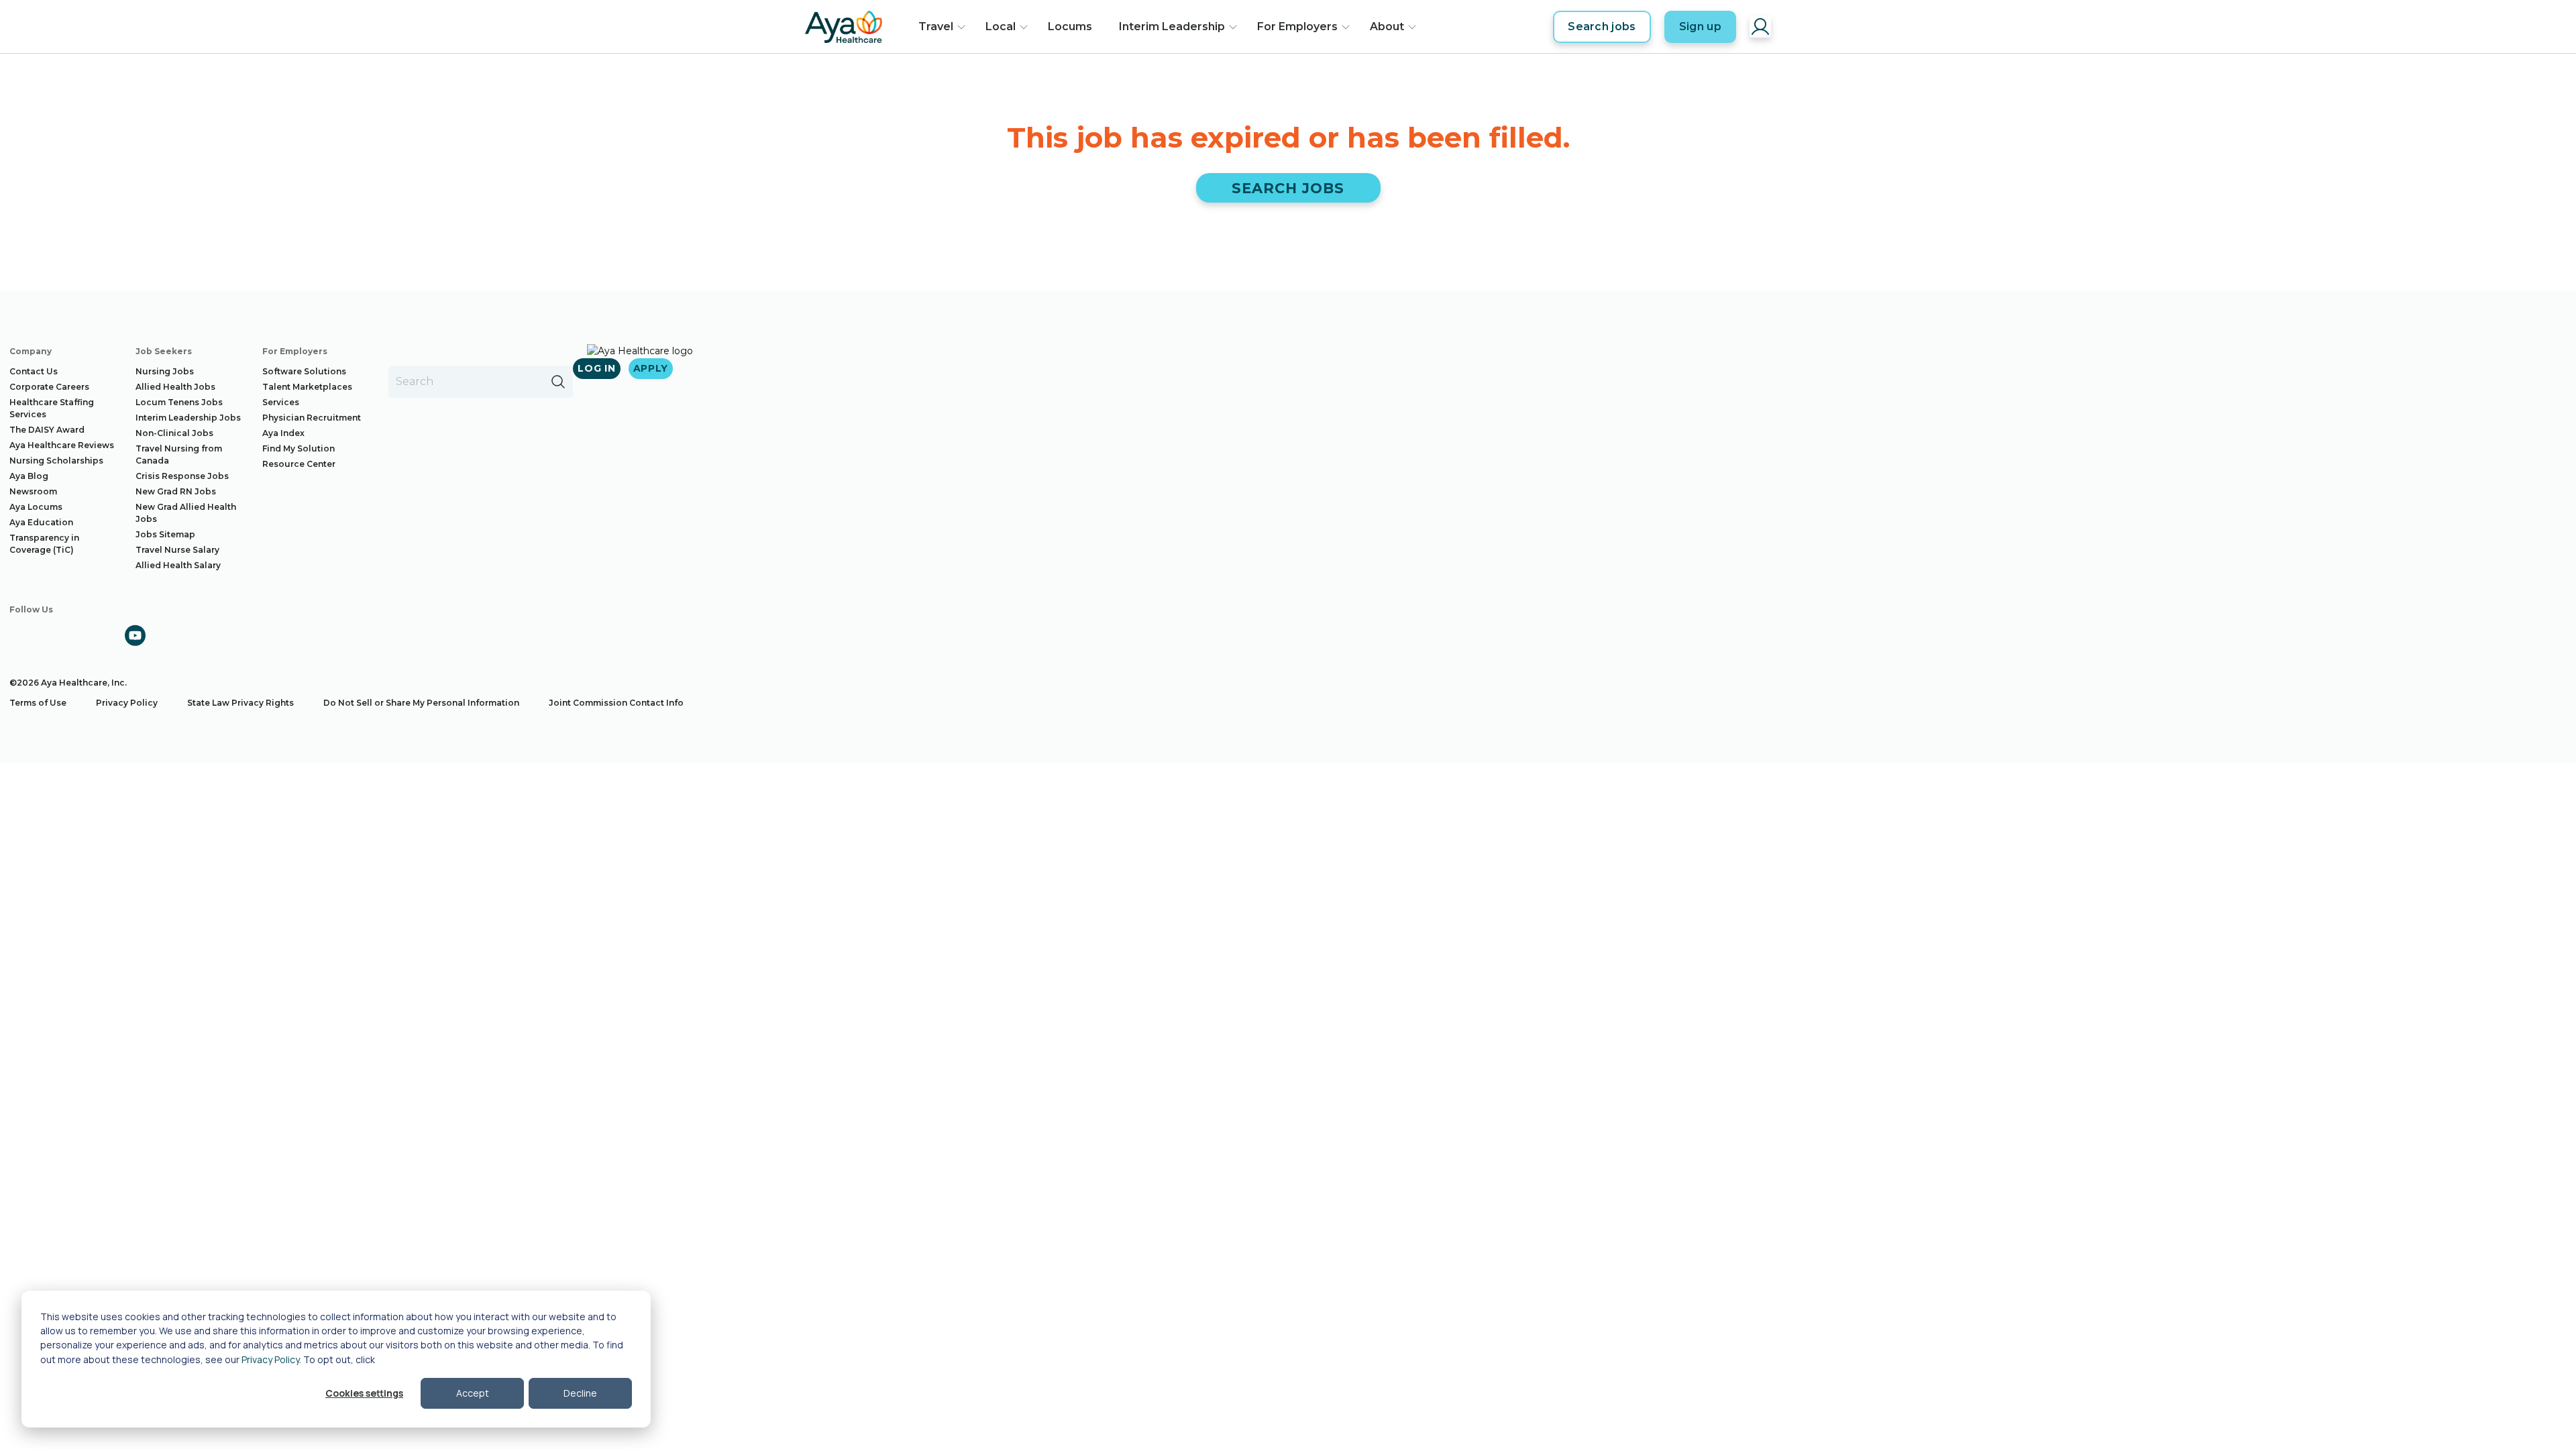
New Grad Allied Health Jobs (186, 513)
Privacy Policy (270, 1359)
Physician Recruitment (312, 418)
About (1387, 26)
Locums (1070, 26)
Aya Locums (36, 507)
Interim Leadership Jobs (188, 418)
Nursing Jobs (165, 371)
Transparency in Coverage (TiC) (44, 544)
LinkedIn (97, 635)
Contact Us (34, 371)
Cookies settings (364, 1393)
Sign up (1700, 26)
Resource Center (299, 464)
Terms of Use (38, 703)
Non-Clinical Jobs (174, 433)
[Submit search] (558, 382)
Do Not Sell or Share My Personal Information (421, 703)
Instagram (58, 635)
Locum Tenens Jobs (179, 402)
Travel (936, 26)
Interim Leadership (1172, 26)
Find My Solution (299, 448)
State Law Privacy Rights (240, 703)
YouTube (135, 635)
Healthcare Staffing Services (52, 408)
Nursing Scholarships (56, 461)
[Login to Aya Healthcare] (1760, 27)
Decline (580, 1393)
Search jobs (1602, 26)
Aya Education (41, 522)
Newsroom (33, 491)
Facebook (20, 635)
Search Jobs (1288, 188)
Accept (473, 1393)
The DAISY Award (47, 430)
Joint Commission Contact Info (616, 703)
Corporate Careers (49, 387)
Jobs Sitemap (165, 534)
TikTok (173, 635)
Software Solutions (304, 371)
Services (281, 402)
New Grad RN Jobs (176, 491)
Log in (596, 368)
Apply (651, 368)
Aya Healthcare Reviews (62, 445)
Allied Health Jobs (175, 387)
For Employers (1297, 26)
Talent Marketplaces (307, 387)
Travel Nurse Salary (177, 550)
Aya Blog (29, 476)
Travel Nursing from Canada (179, 454)
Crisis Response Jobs (182, 476)
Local (1001, 26)
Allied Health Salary (178, 565)
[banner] (844, 27)
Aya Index (283, 433)
